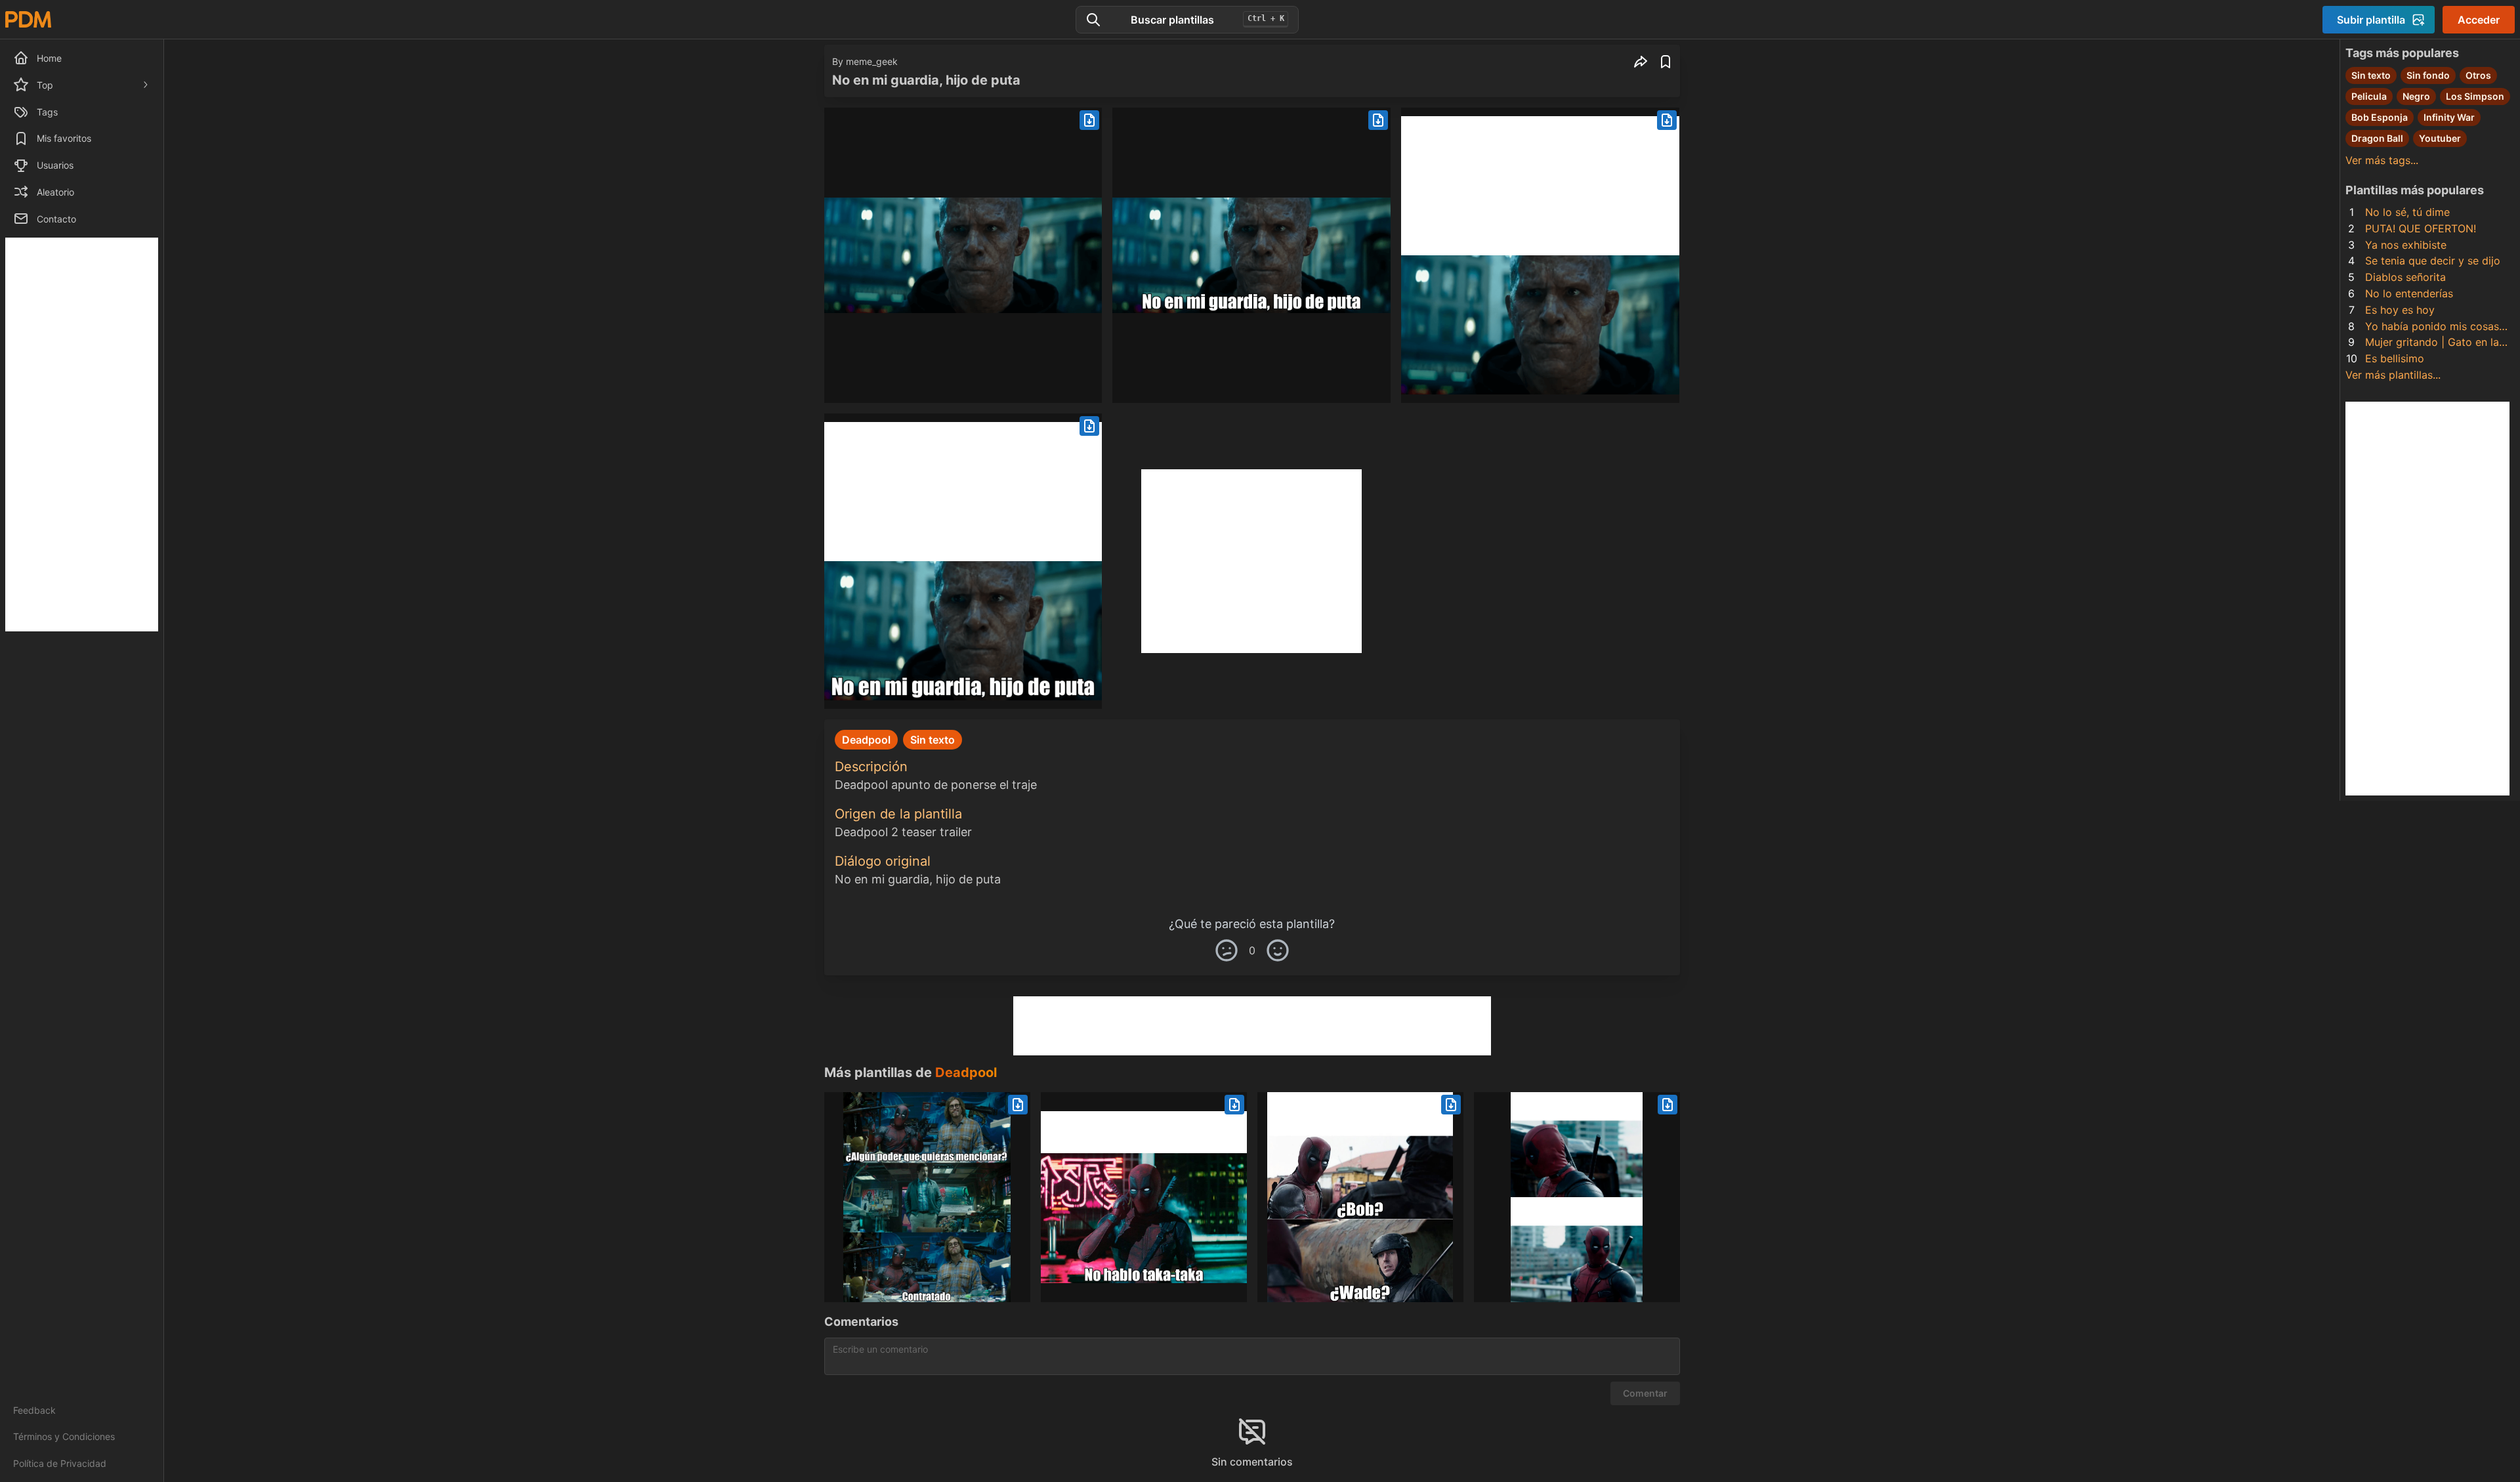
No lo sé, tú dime (2407, 212)
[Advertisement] (82, 434)
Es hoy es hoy (2400, 310)
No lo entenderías (2409, 293)
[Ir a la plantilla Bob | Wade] (1360, 1197)
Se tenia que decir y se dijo (2433, 261)
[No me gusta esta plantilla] (1227, 950)
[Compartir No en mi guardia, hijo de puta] (1641, 62)
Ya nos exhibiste (2406, 245)
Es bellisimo (2395, 358)
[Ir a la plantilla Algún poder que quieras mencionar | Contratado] (927, 1197)
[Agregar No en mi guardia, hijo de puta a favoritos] (1666, 62)
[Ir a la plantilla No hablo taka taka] (1144, 1197)
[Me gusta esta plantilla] (1278, 950)
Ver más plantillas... (2393, 375)
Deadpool (966, 1072)
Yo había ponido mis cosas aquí (2432, 327)
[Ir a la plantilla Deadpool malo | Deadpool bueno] (1577, 1197)
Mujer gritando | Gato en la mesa (2432, 343)
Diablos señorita (2405, 277)
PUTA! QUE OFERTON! (2421, 228)
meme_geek (872, 61)
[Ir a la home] (28, 19)
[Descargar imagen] (1089, 120)
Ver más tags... (2382, 160)
